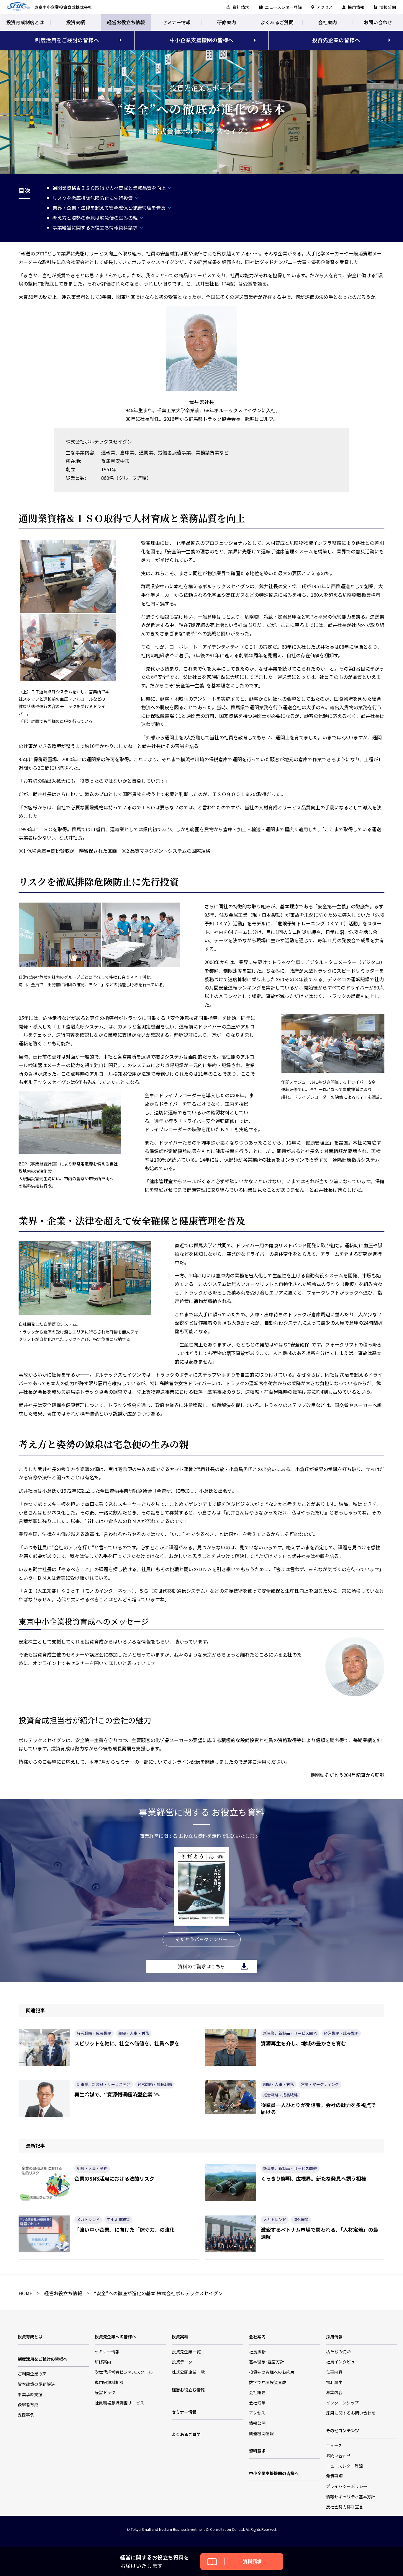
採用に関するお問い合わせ (351, 2413)
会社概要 (257, 2392)
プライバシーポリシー (347, 2486)
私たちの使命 (338, 2352)
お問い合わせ (378, 22)
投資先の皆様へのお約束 (272, 2372)
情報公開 (388, 7)
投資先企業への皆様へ (115, 2337)
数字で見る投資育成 (268, 2382)
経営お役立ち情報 (126, 22)
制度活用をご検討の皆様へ (67, 40)
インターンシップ (342, 2403)
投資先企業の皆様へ (336, 40)
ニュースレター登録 (283, 7)
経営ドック (105, 2392)
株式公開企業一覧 (188, 2372)
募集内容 (334, 2392)
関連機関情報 (261, 2433)
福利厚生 (334, 2382)
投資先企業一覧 (186, 2352)
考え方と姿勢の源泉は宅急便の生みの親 (95, 218)
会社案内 (327, 22)
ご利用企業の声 (32, 2374)
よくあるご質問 (277, 22)
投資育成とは (30, 2337)
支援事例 (26, 2415)
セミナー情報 (176, 22)
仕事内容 (334, 2372)
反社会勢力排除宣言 (345, 2507)
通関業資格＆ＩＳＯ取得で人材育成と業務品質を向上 (109, 188)
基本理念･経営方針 (267, 2362)
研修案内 (227, 22)
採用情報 (356, 7)
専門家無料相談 (109, 2382)
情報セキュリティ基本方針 (351, 2497)
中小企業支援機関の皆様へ (201, 40)
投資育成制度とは (25, 22)
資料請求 (241, 7)
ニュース (334, 2445)
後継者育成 (28, 2404)
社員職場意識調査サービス (119, 2403)
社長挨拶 (257, 2352)
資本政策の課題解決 (36, 2384)
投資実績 (76, 22)
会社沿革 (257, 2403)
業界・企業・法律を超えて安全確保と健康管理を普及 (109, 208)
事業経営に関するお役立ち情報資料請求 (95, 227)
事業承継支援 (30, 2394)
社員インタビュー (343, 2362)
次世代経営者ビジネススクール (124, 2372)
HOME (25, 2293)
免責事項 (334, 2476)
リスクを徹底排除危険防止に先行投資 (93, 198)
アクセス (325, 7)
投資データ (182, 2362)
